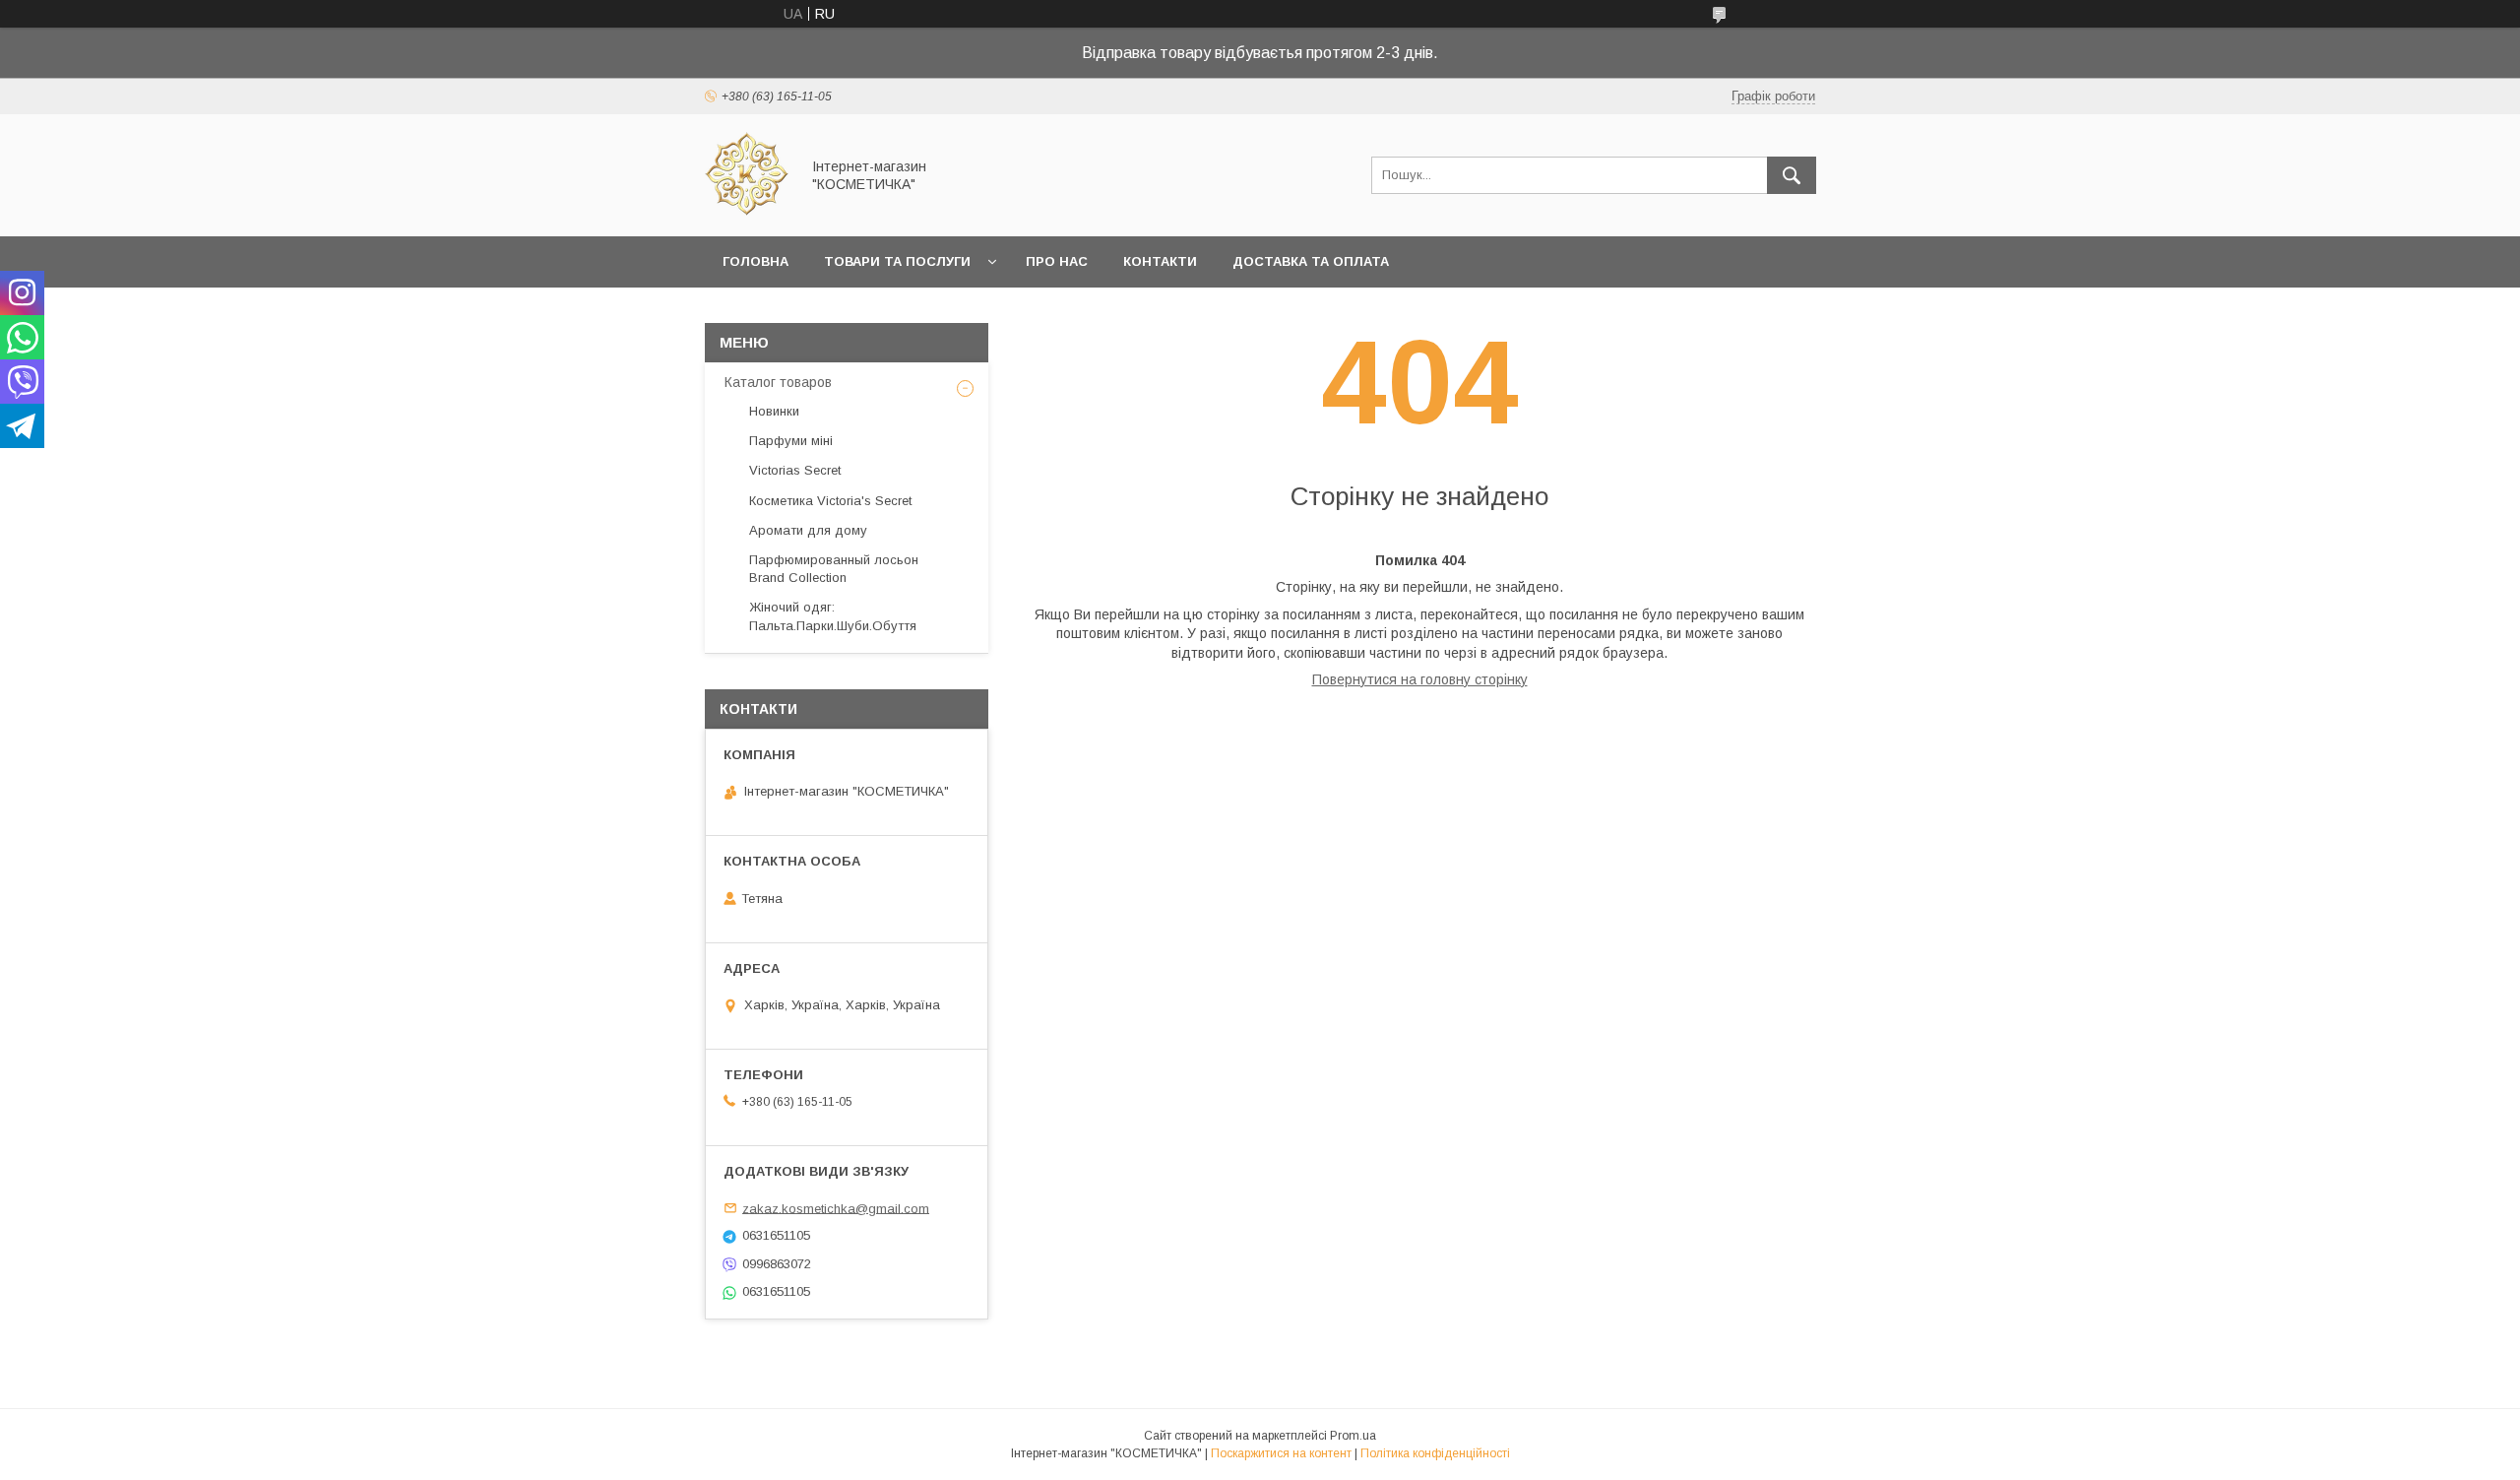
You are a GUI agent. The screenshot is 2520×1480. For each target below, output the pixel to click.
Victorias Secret (795, 470)
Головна (756, 261)
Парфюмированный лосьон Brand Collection (834, 569)
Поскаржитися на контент (1281, 1453)
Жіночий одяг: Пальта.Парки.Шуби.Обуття (833, 616)
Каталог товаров (778, 382)
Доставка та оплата (1311, 261)
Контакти (1160, 261)
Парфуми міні (791, 441)
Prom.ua (1353, 1436)
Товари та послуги (897, 261)
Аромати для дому (808, 530)
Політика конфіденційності (1435, 1453)
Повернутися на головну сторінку (1420, 679)
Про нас (1057, 261)
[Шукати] (1792, 175)
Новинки (774, 411)
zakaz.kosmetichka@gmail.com (836, 1208)
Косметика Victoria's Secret (830, 501)
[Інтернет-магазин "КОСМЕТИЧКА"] (747, 211)
